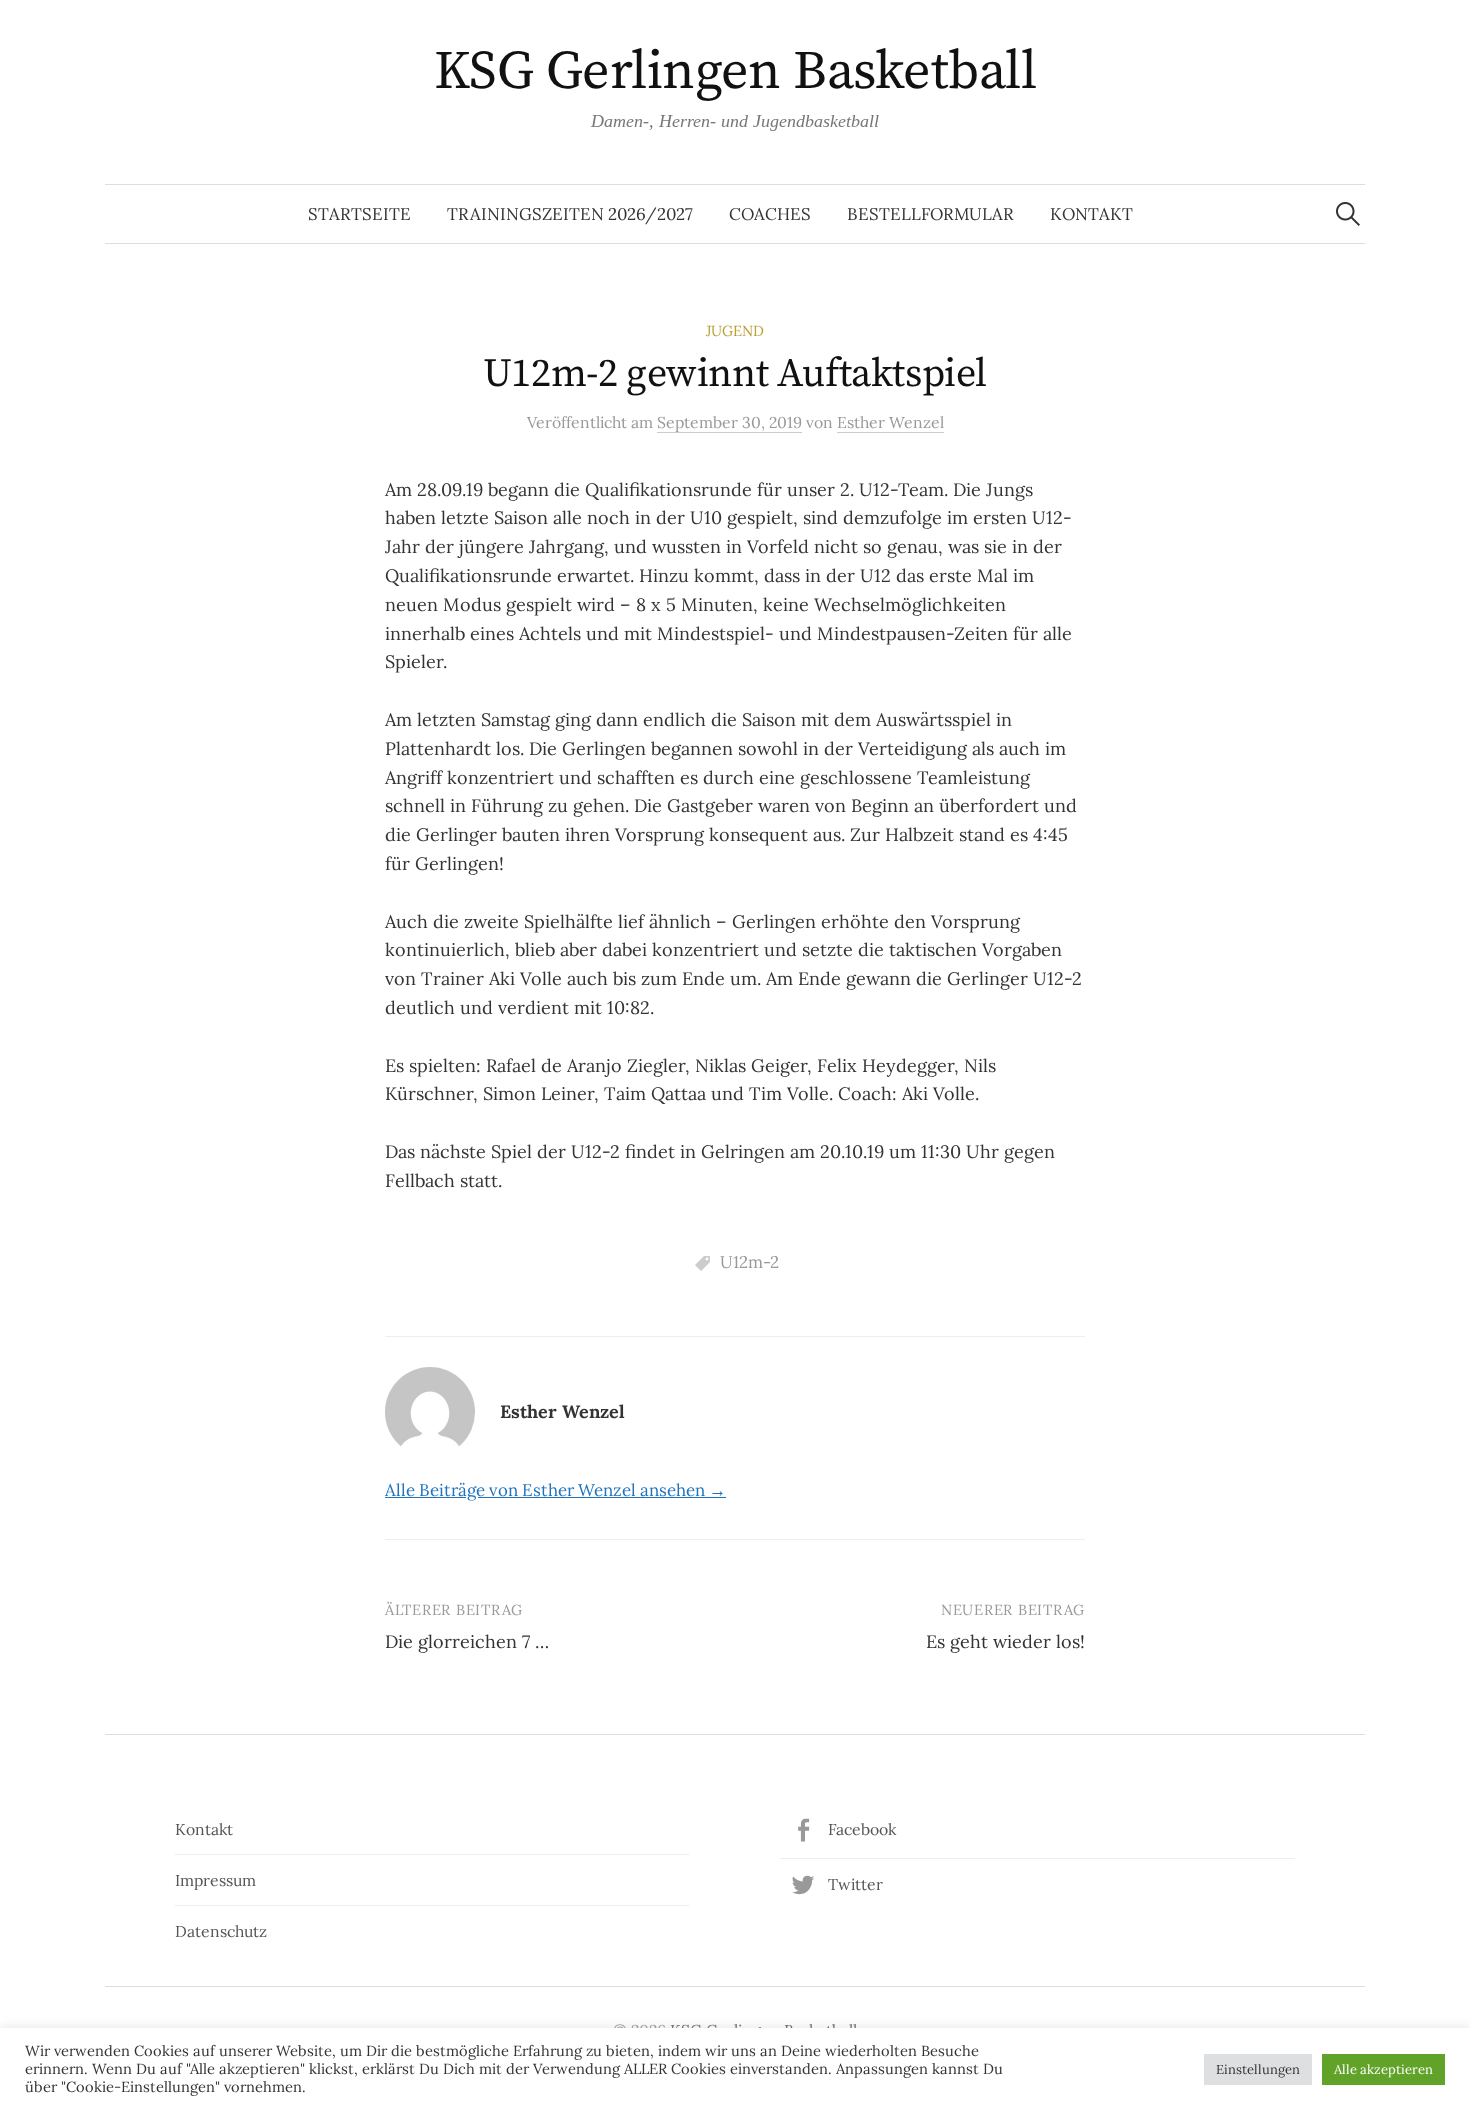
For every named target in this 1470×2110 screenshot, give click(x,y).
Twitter (855, 1884)
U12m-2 (749, 1262)
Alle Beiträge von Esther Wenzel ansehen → (555, 1490)
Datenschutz (221, 1931)
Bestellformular (930, 214)
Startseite (359, 214)
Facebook (862, 1829)
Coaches (770, 214)
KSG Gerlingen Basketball (735, 72)
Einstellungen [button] (1258, 2069)
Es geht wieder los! (1005, 1641)
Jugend (735, 330)
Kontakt (1091, 214)
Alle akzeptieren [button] (1383, 2069)
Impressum (215, 1880)
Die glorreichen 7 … (467, 1641)
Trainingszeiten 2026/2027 (570, 214)
